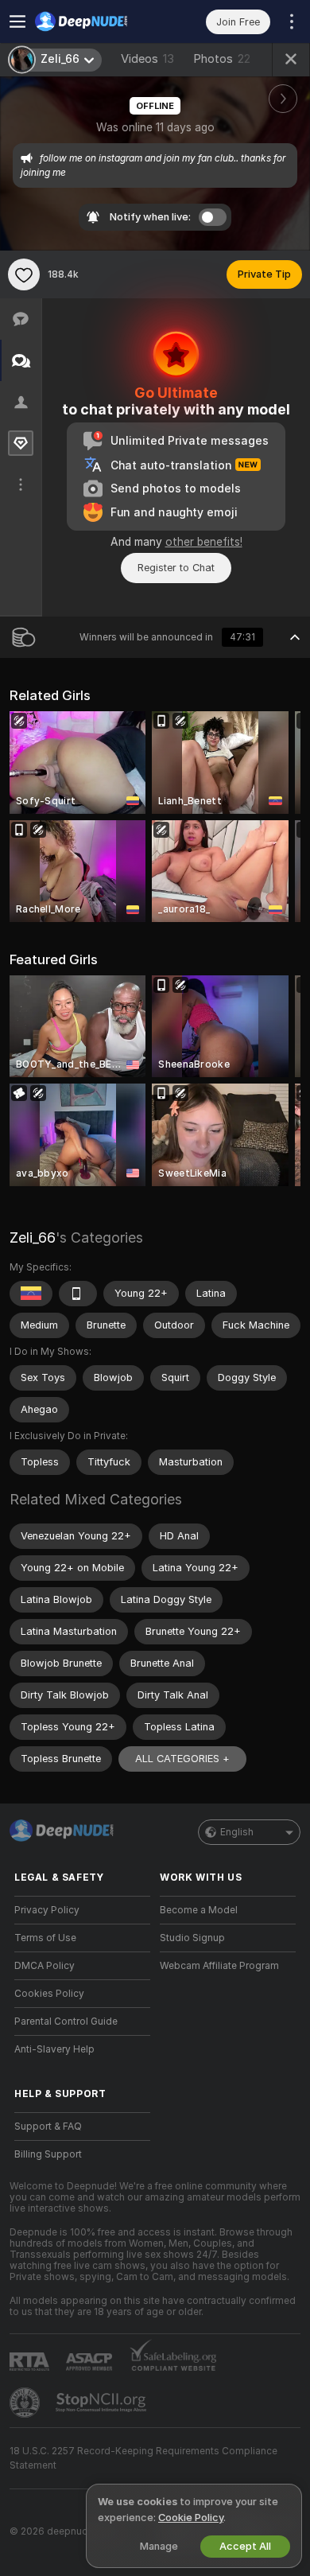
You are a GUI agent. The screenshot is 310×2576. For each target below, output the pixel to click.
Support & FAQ (48, 2127)
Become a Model (199, 1910)
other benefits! (204, 542)
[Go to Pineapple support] (26, 2403)
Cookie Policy (191, 2518)
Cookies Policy (49, 1994)
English (237, 1832)
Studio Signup (192, 1938)
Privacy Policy (47, 1910)
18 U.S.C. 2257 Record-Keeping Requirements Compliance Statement (143, 2458)
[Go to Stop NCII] (103, 2403)
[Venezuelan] (31, 1294)
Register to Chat (176, 568)
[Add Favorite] (24, 274)
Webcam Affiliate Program (219, 1966)
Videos (147, 59)
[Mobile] (78, 1294)
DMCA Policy (45, 1966)
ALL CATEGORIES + (182, 1759)
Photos (222, 59)
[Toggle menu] (17, 21)
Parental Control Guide (66, 2021)
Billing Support (48, 2154)
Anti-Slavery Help (54, 2049)
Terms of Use (45, 1938)
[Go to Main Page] (95, 21)
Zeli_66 (33, 1237)
